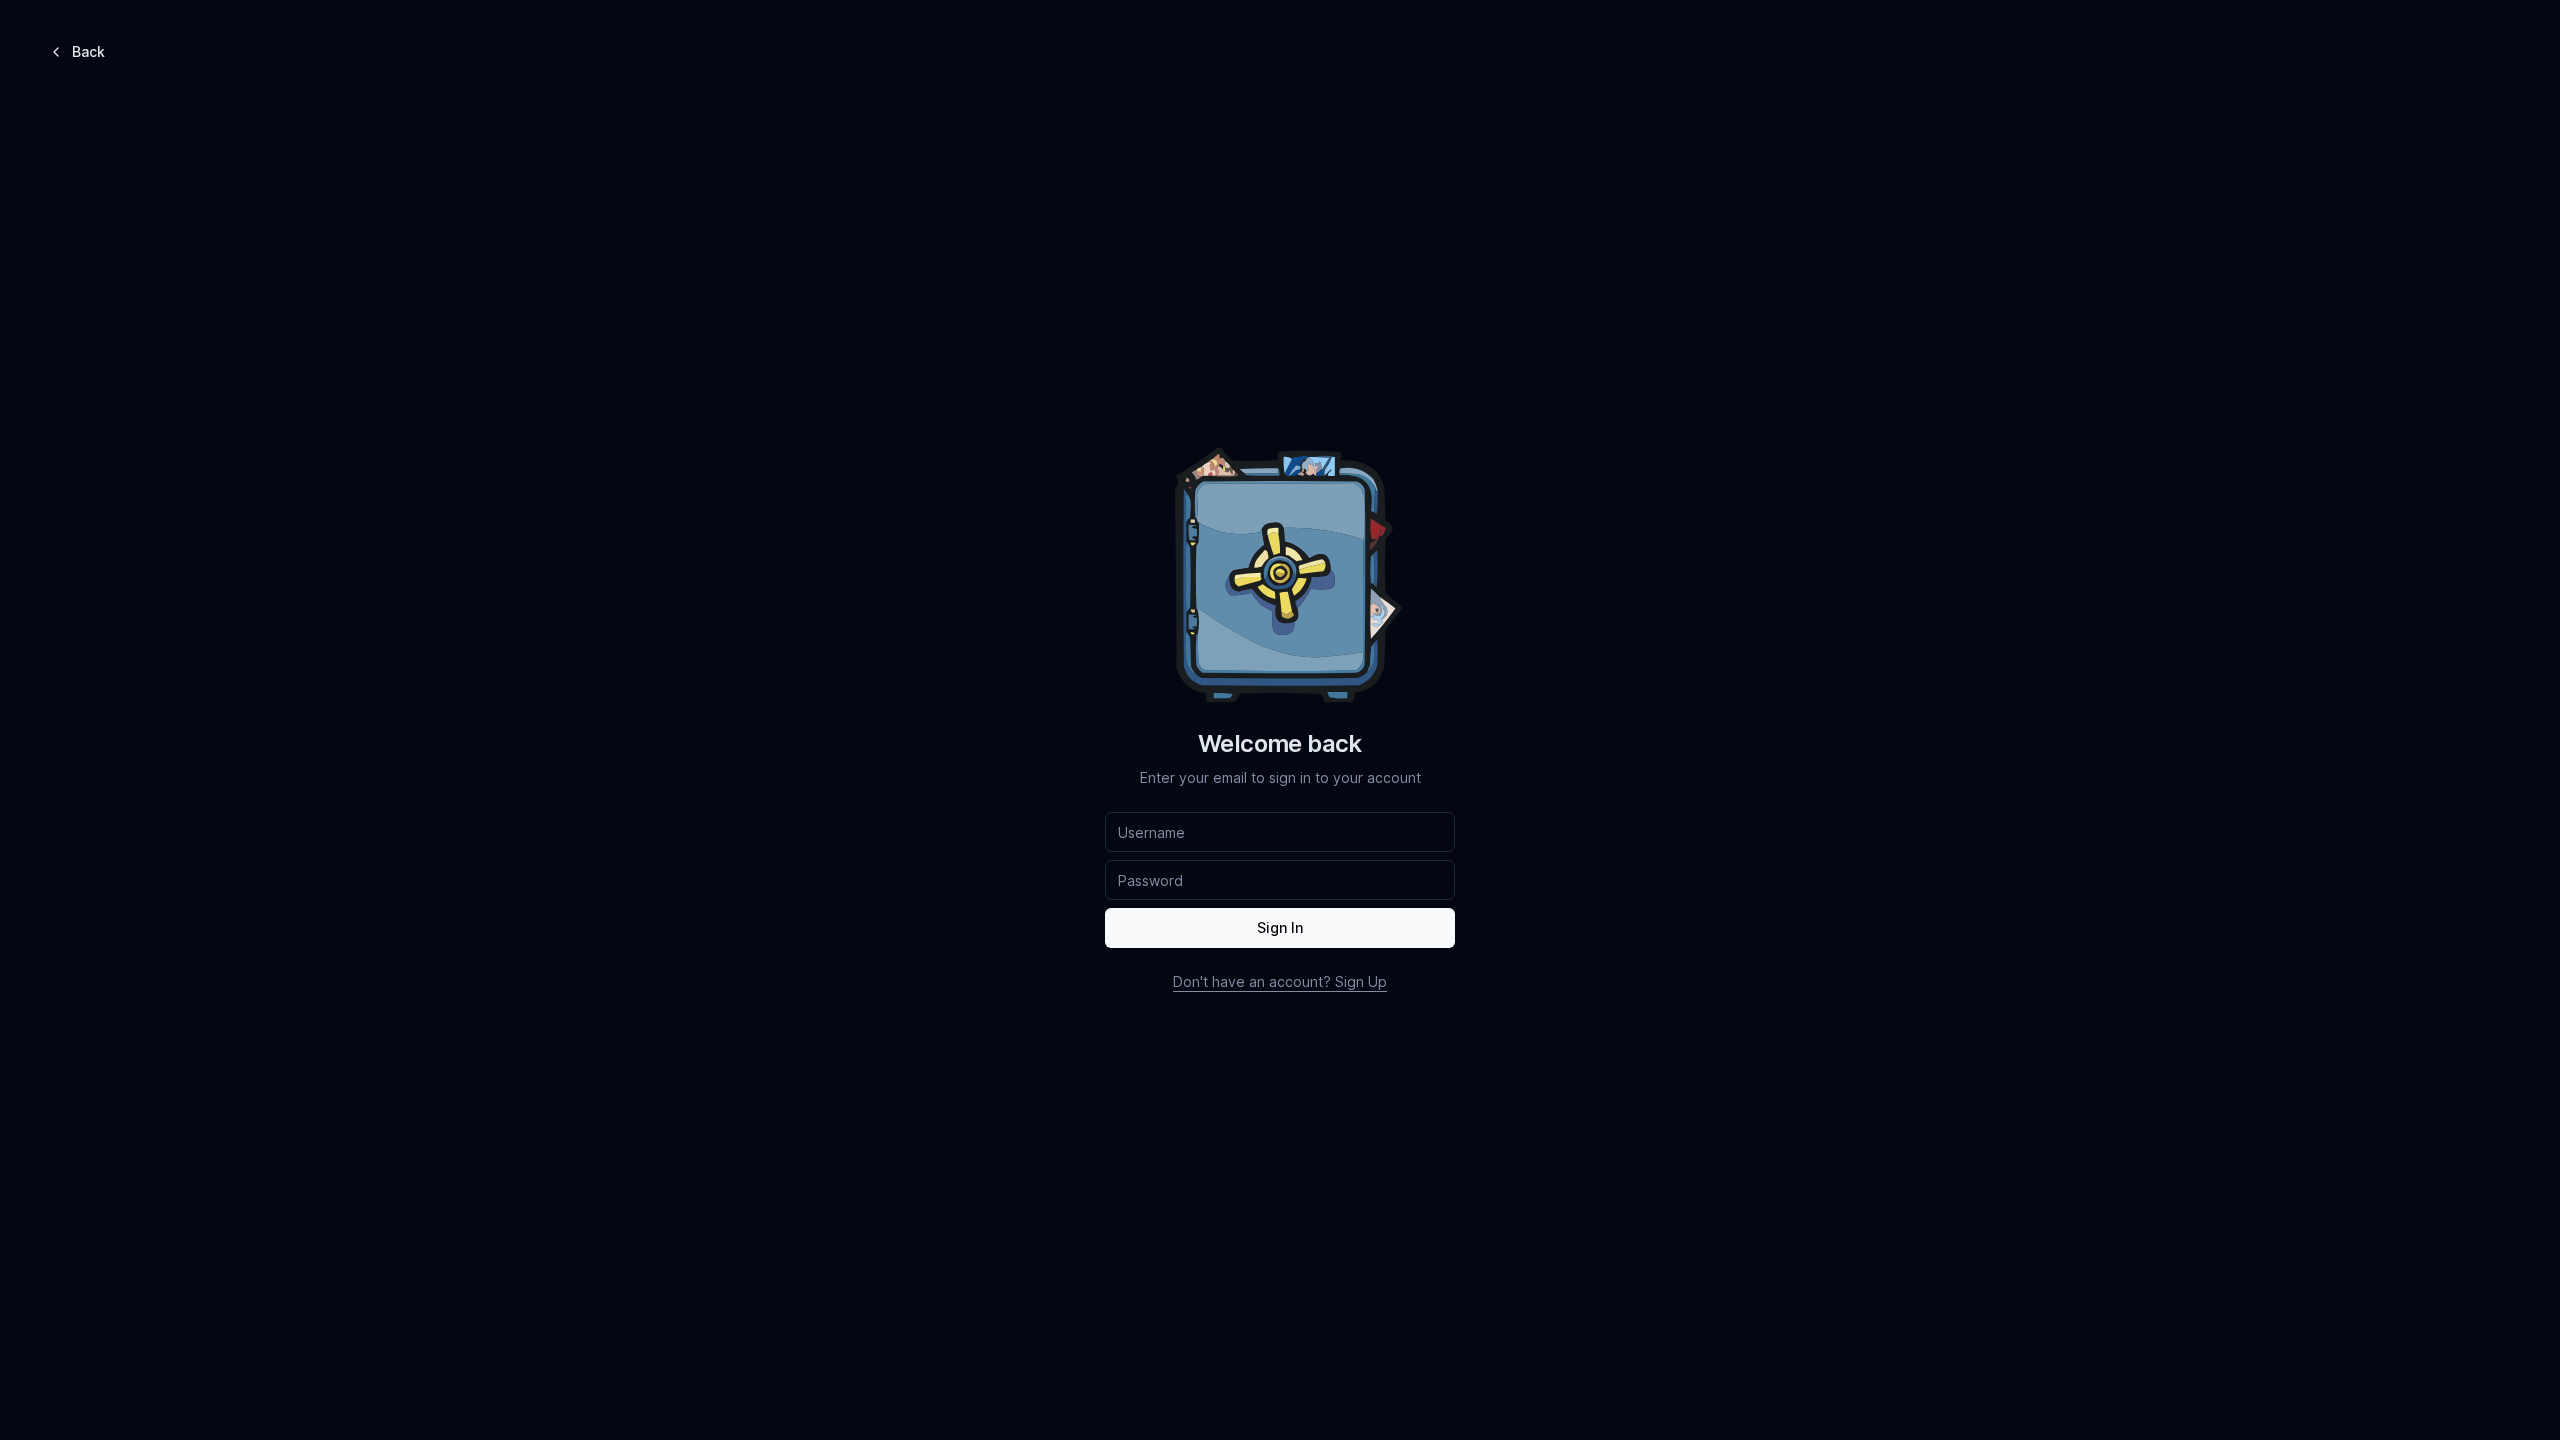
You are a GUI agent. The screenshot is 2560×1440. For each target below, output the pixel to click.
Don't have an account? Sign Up (1280, 981)
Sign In (1280, 927)
